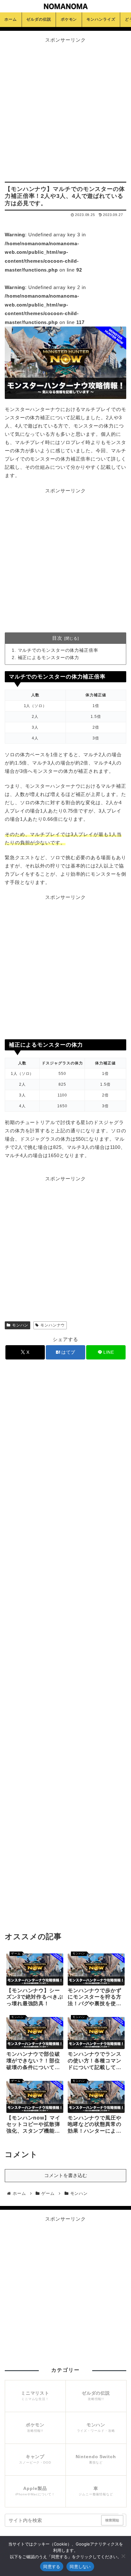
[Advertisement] (65, 110)
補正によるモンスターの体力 (49, 658)
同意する (52, 2566)
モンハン (20, 1325)
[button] (121, 2516)
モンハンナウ (53, 1325)
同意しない (80, 2566)
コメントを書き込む (66, 2175)
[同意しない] (123, 2556)
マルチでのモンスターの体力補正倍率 (58, 650)
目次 (57, 638)
